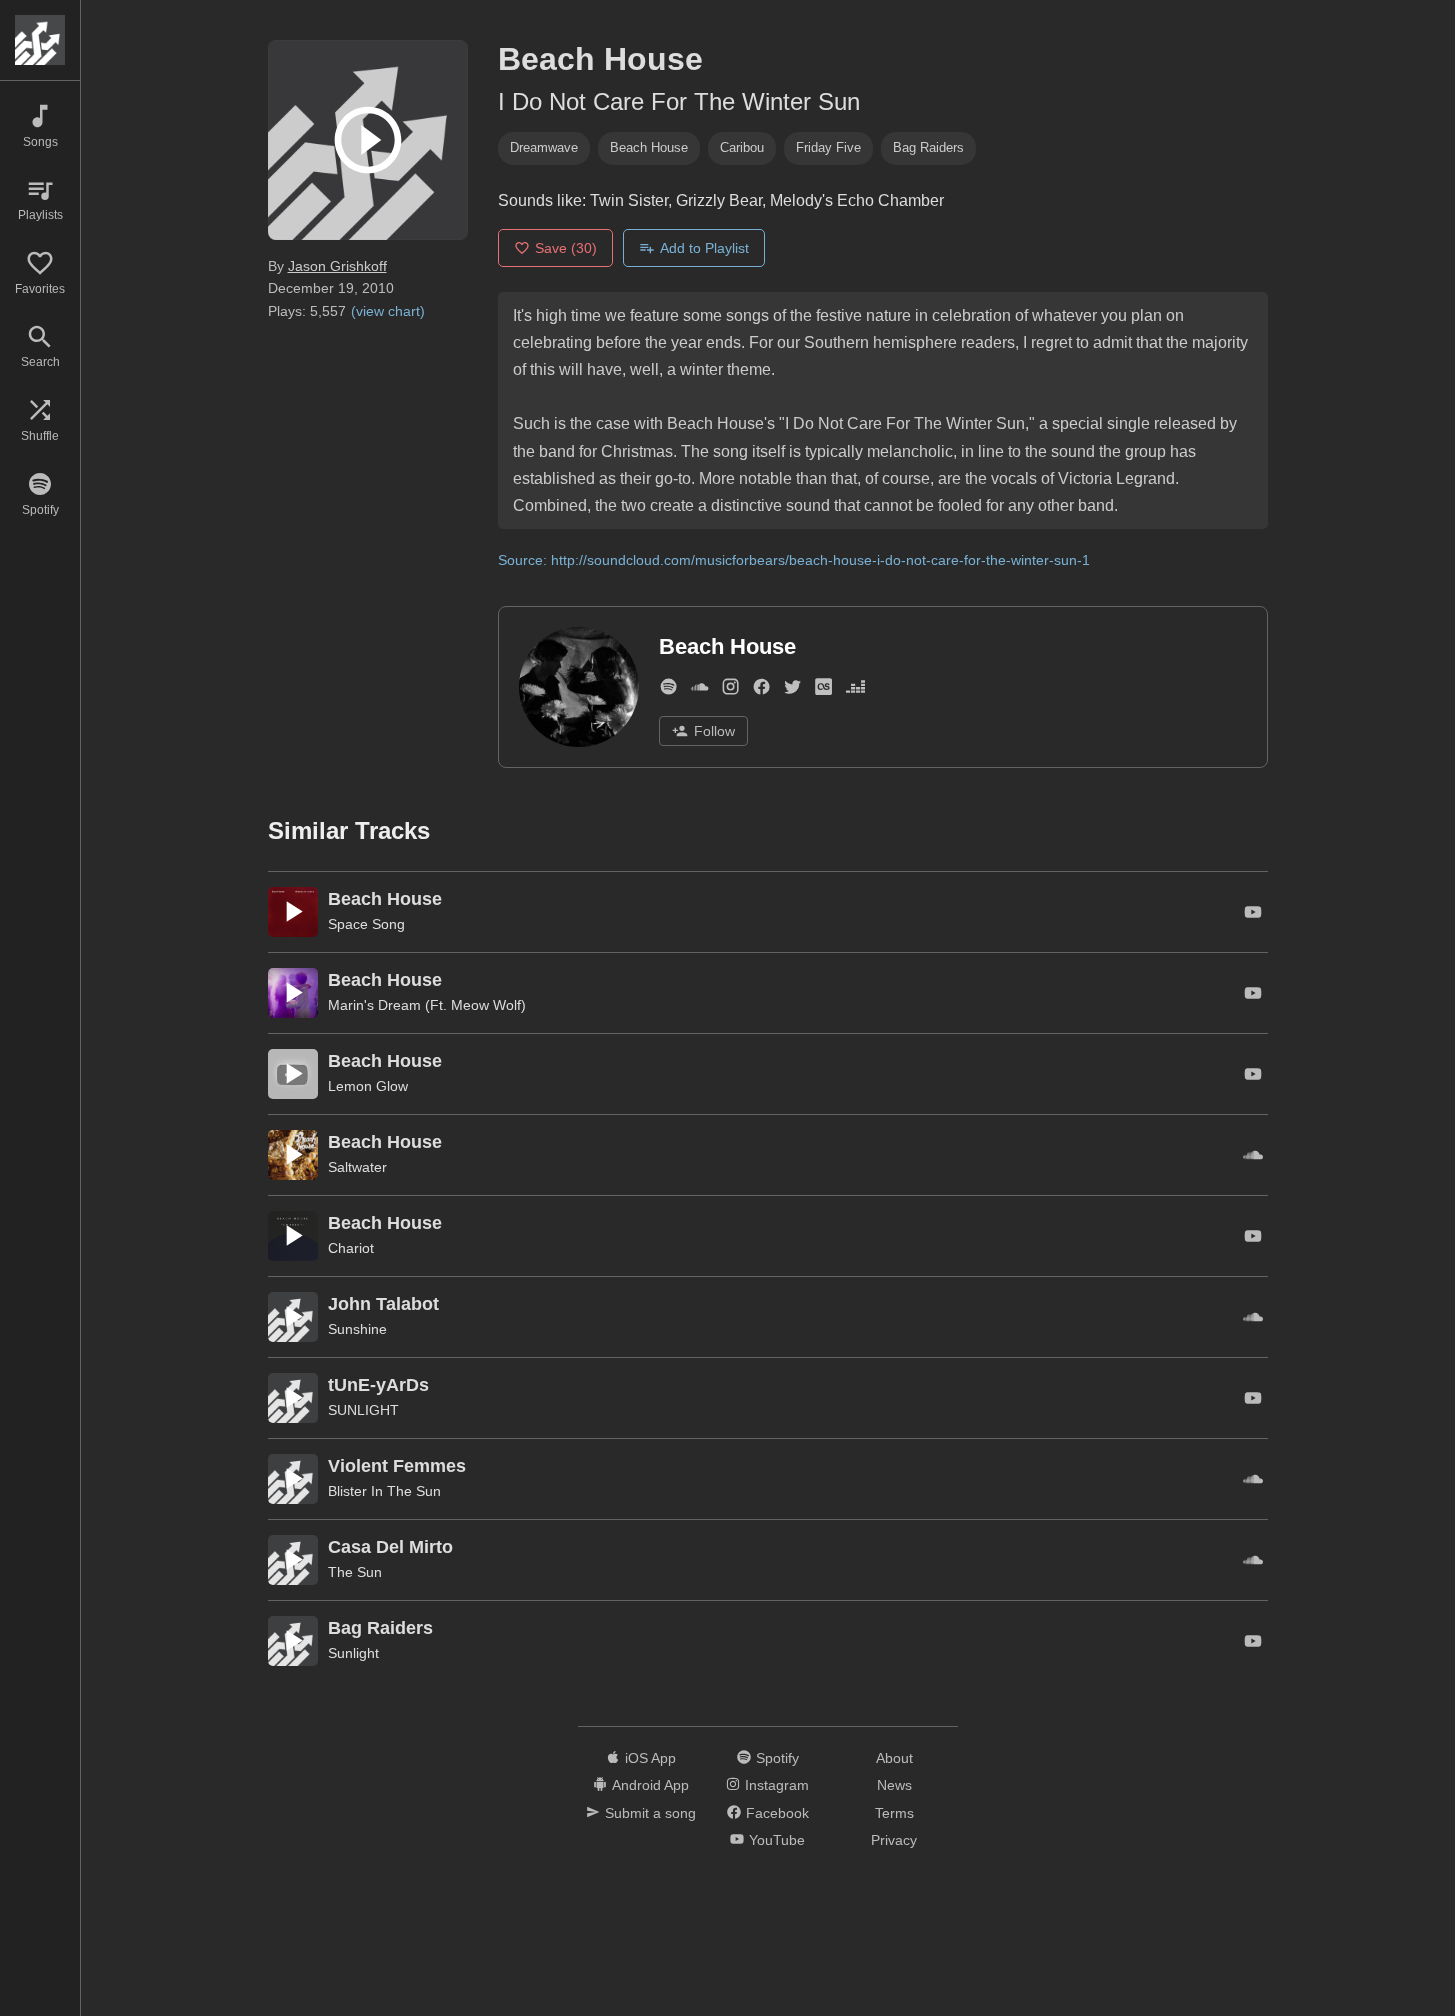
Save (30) (566, 248)
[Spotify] (668, 690)
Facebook (777, 1813)
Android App (650, 1785)
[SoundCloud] (699, 690)
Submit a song (650, 1813)
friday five (828, 147)
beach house (649, 147)
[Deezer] (855, 690)
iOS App (650, 1758)
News (894, 1785)
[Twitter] (792, 690)
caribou (742, 147)
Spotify (777, 1758)
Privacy (894, 1840)
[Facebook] (761, 690)
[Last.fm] (823, 690)
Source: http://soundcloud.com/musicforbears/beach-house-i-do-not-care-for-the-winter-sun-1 (794, 560)
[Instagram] (730, 690)
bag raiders (928, 147)
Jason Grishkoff (337, 266)
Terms (894, 1813)
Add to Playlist (704, 248)
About (894, 1758)
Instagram (777, 1785)
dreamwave (544, 147)
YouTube (777, 1840)
